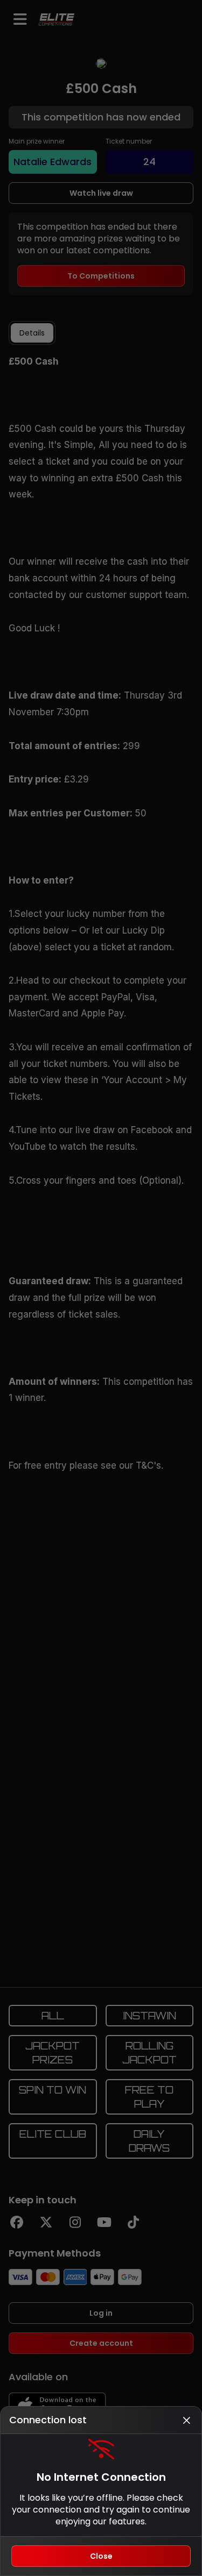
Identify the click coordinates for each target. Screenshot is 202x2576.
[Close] (186, 2420)
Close (101, 2556)
